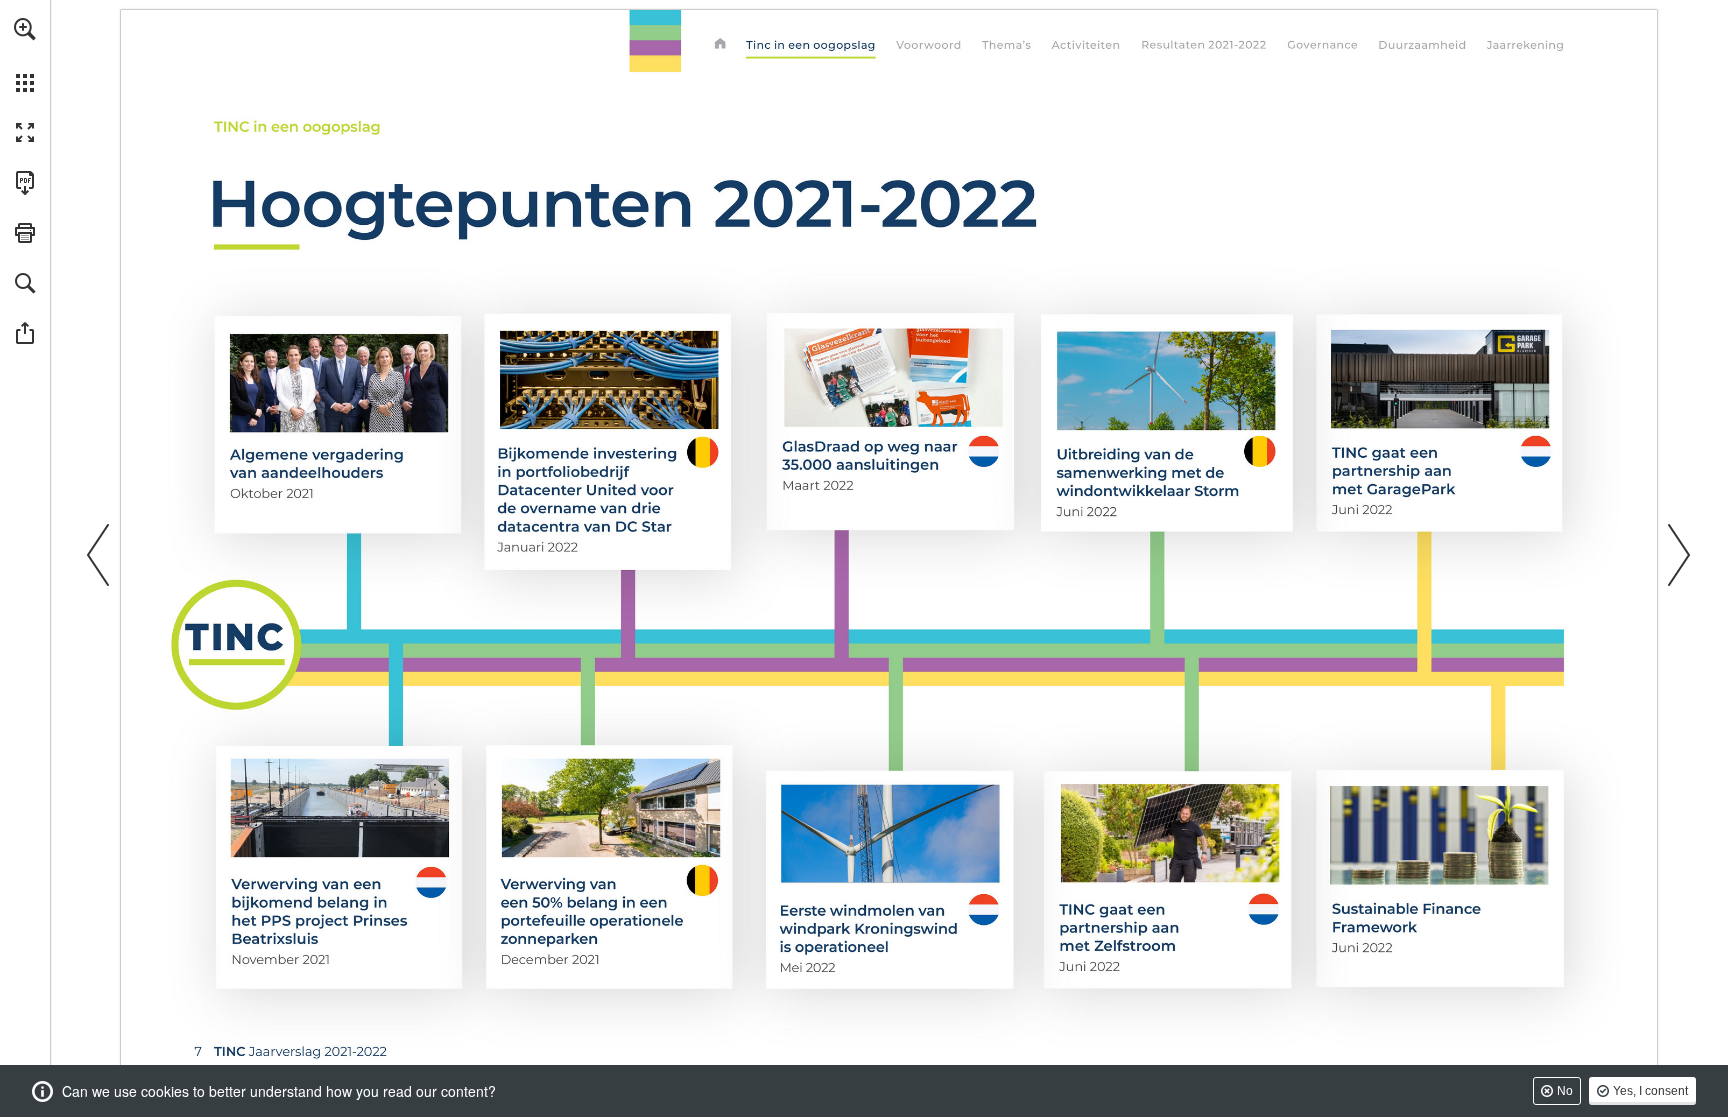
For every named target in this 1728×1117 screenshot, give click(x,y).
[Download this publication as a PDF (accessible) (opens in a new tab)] (25, 183)
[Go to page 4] (812, 46)
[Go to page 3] (720, 46)
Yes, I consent (1650, 1091)
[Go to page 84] (1526, 46)
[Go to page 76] (1423, 46)
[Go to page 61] (1323, 46)
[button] (25, 29)
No (1565, 1091)
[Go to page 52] (1206, 46)
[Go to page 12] (1086, 46)
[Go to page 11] (1005, 46)
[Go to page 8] (929, 46)
